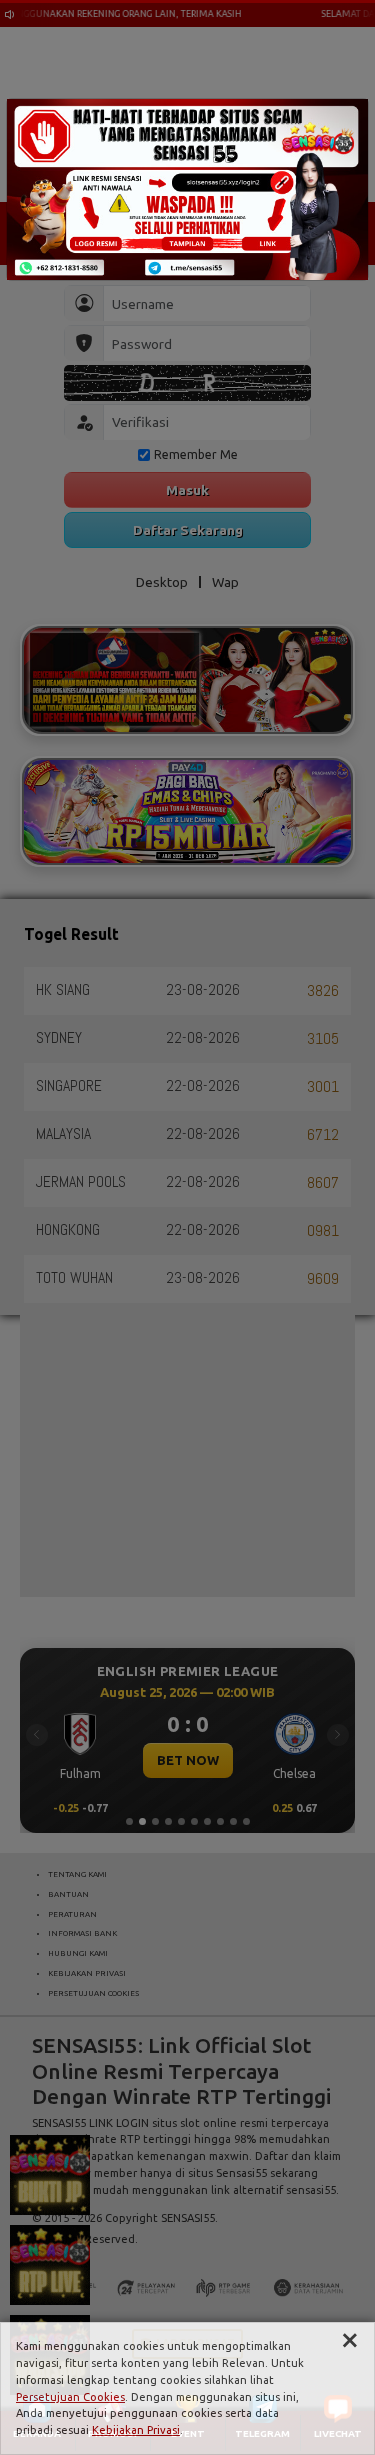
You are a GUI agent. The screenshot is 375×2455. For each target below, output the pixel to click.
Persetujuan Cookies (70, 2397)
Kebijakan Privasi (136, 2430)
